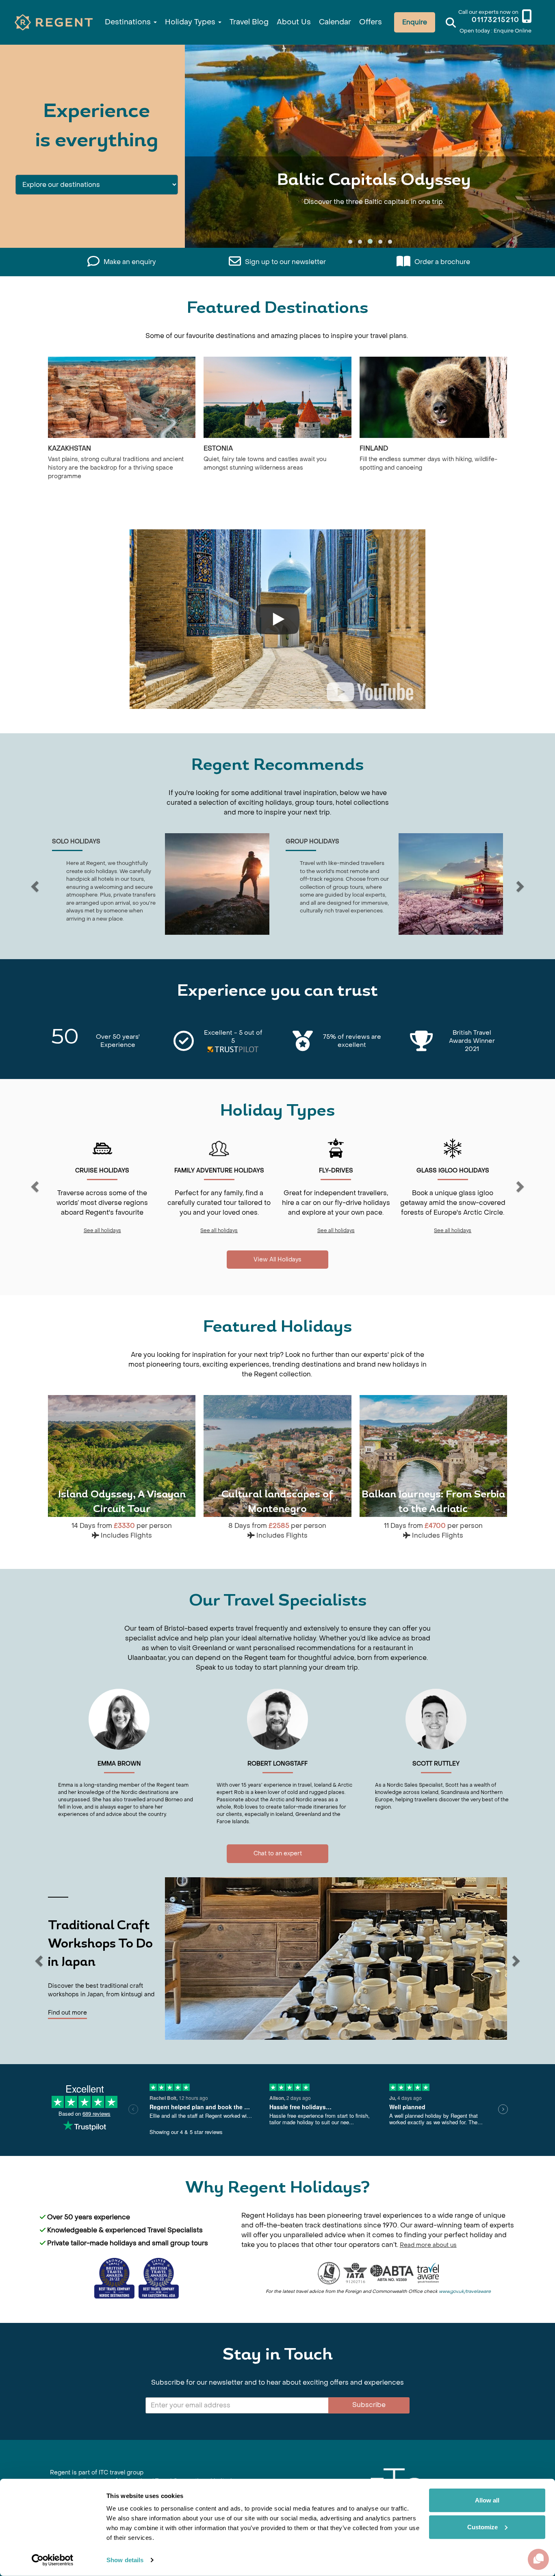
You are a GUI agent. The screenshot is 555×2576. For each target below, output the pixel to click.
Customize (482, 2527)
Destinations (129, 22)
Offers (371, 22)
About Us (294, 22)
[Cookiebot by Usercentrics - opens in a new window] (53, 2560)
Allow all (487, 2500)
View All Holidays (277, 1260)
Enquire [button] (415, 22)
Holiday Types (191, 22)
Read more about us (428, 2245)
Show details (125, 2560)
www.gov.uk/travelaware (465, 2291)
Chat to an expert (278, 1853)
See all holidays (102, 1231)
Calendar (335, 22)
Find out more (67, 2013)
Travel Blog (249, 22)
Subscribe (369, 2405)
